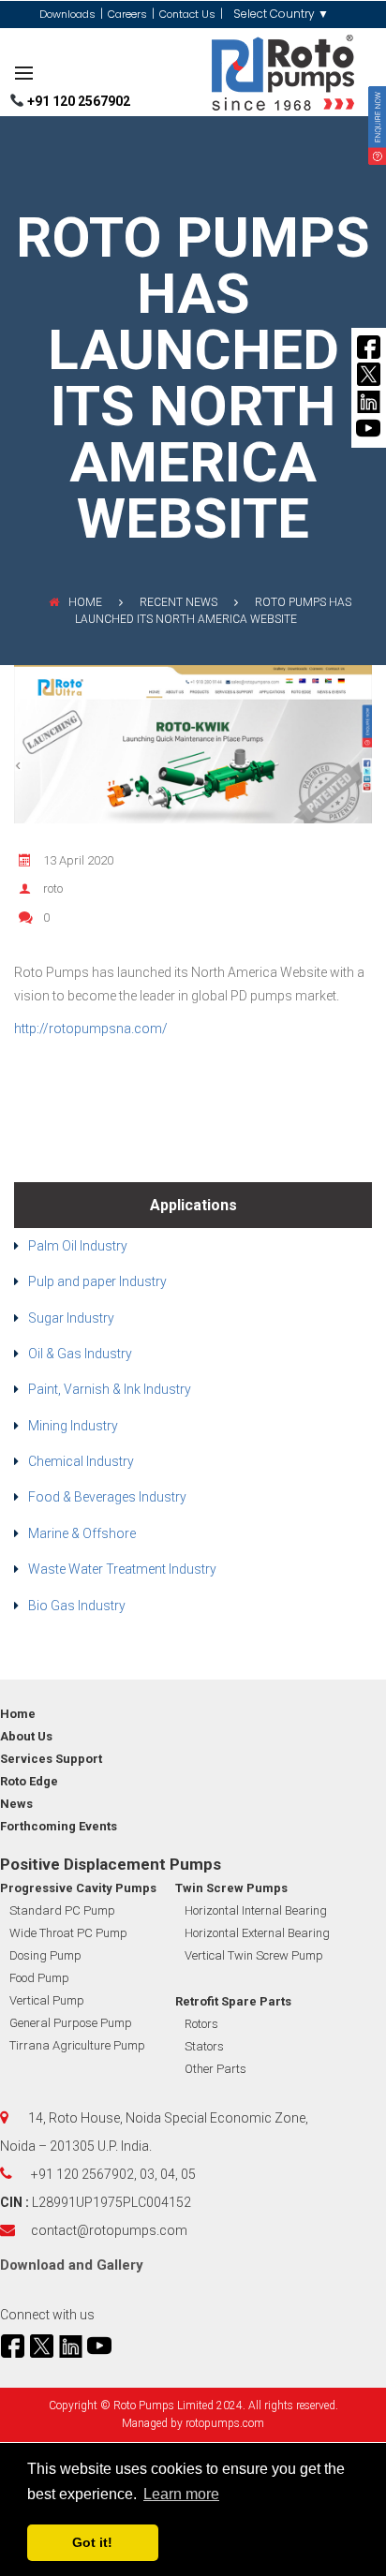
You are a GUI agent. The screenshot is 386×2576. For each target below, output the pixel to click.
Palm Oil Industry (78, 1246)
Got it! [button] (92, 2542)
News (16, 1804)
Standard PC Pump (62, 1910)
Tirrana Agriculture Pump (77, 2045)
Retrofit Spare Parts (233, 2001)
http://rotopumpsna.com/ (91, 1029)
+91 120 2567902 (77, 101)
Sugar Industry (71, 1318)
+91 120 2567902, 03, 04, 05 (113, 2174)
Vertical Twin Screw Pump (254, 1955)
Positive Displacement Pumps (111, 1864)
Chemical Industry (81, 1461)
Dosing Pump (45, 1955)
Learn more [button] (181, 2494)
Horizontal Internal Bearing (256, 1910)
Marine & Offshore (82, 1533)
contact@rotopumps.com (109, 2230)
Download (32, 2265)
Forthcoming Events (59, 1826)
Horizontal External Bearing (257, 1933)
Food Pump (39, 1978)
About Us (26, 1736)
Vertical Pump (47, 2000)
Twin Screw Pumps (231, 1888)
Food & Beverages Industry (107, 1497)
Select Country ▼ (281, 14)
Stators (204, 2046)
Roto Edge (29, 1781)
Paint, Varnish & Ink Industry (110, 1389)
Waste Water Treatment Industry (122, 1569)
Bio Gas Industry (77, 1606)
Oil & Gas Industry (80, 1354)
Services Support (51, 1759)
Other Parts (215, 2069)
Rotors (201, 2024)
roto (53, 888)
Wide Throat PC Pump (68, 1933)
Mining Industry (73, 1426)
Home (85, 602)
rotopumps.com (225, 2423)
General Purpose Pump (71, 2023)
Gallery (120, 2265)
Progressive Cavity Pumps (78, 1888)
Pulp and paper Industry (97, 1281)
